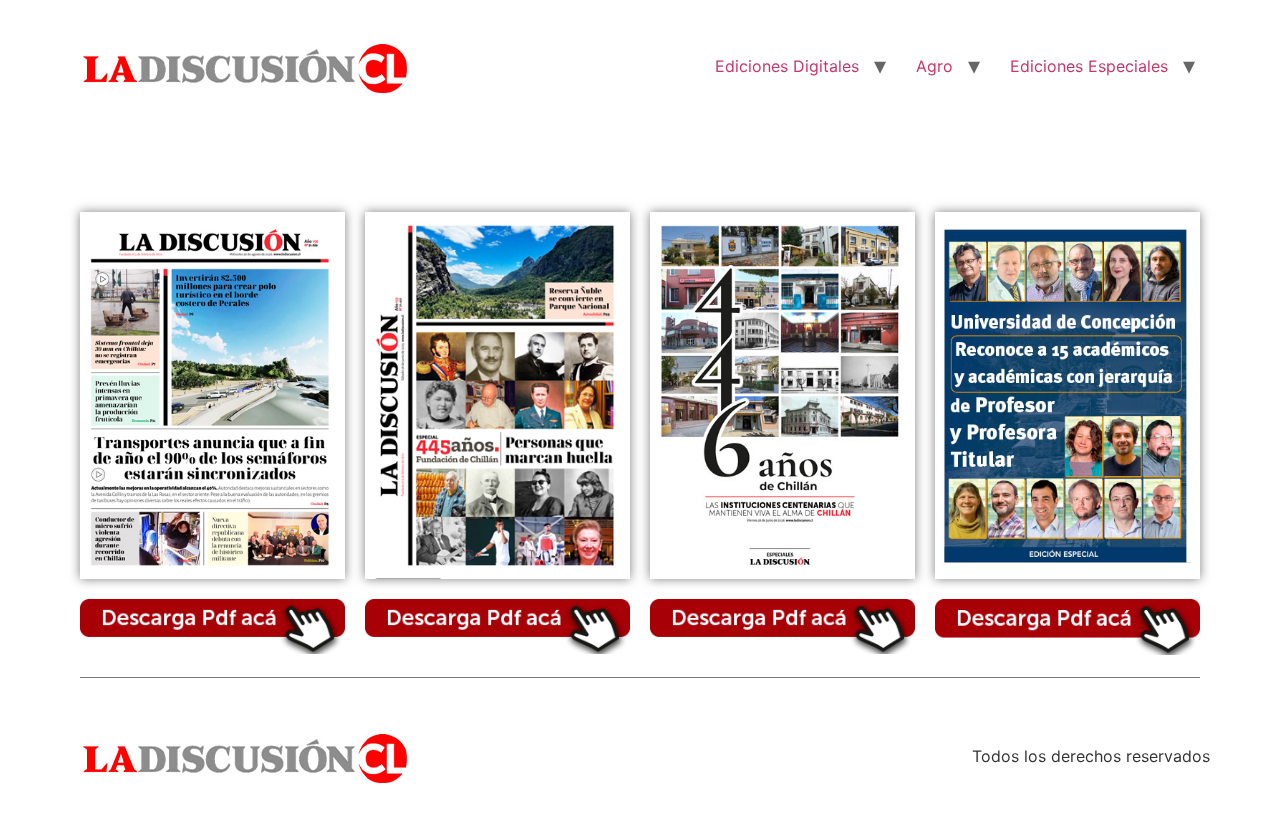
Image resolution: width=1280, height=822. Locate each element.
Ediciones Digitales (787, 66)
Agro (934, 66)
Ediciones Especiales (1089, 66)
